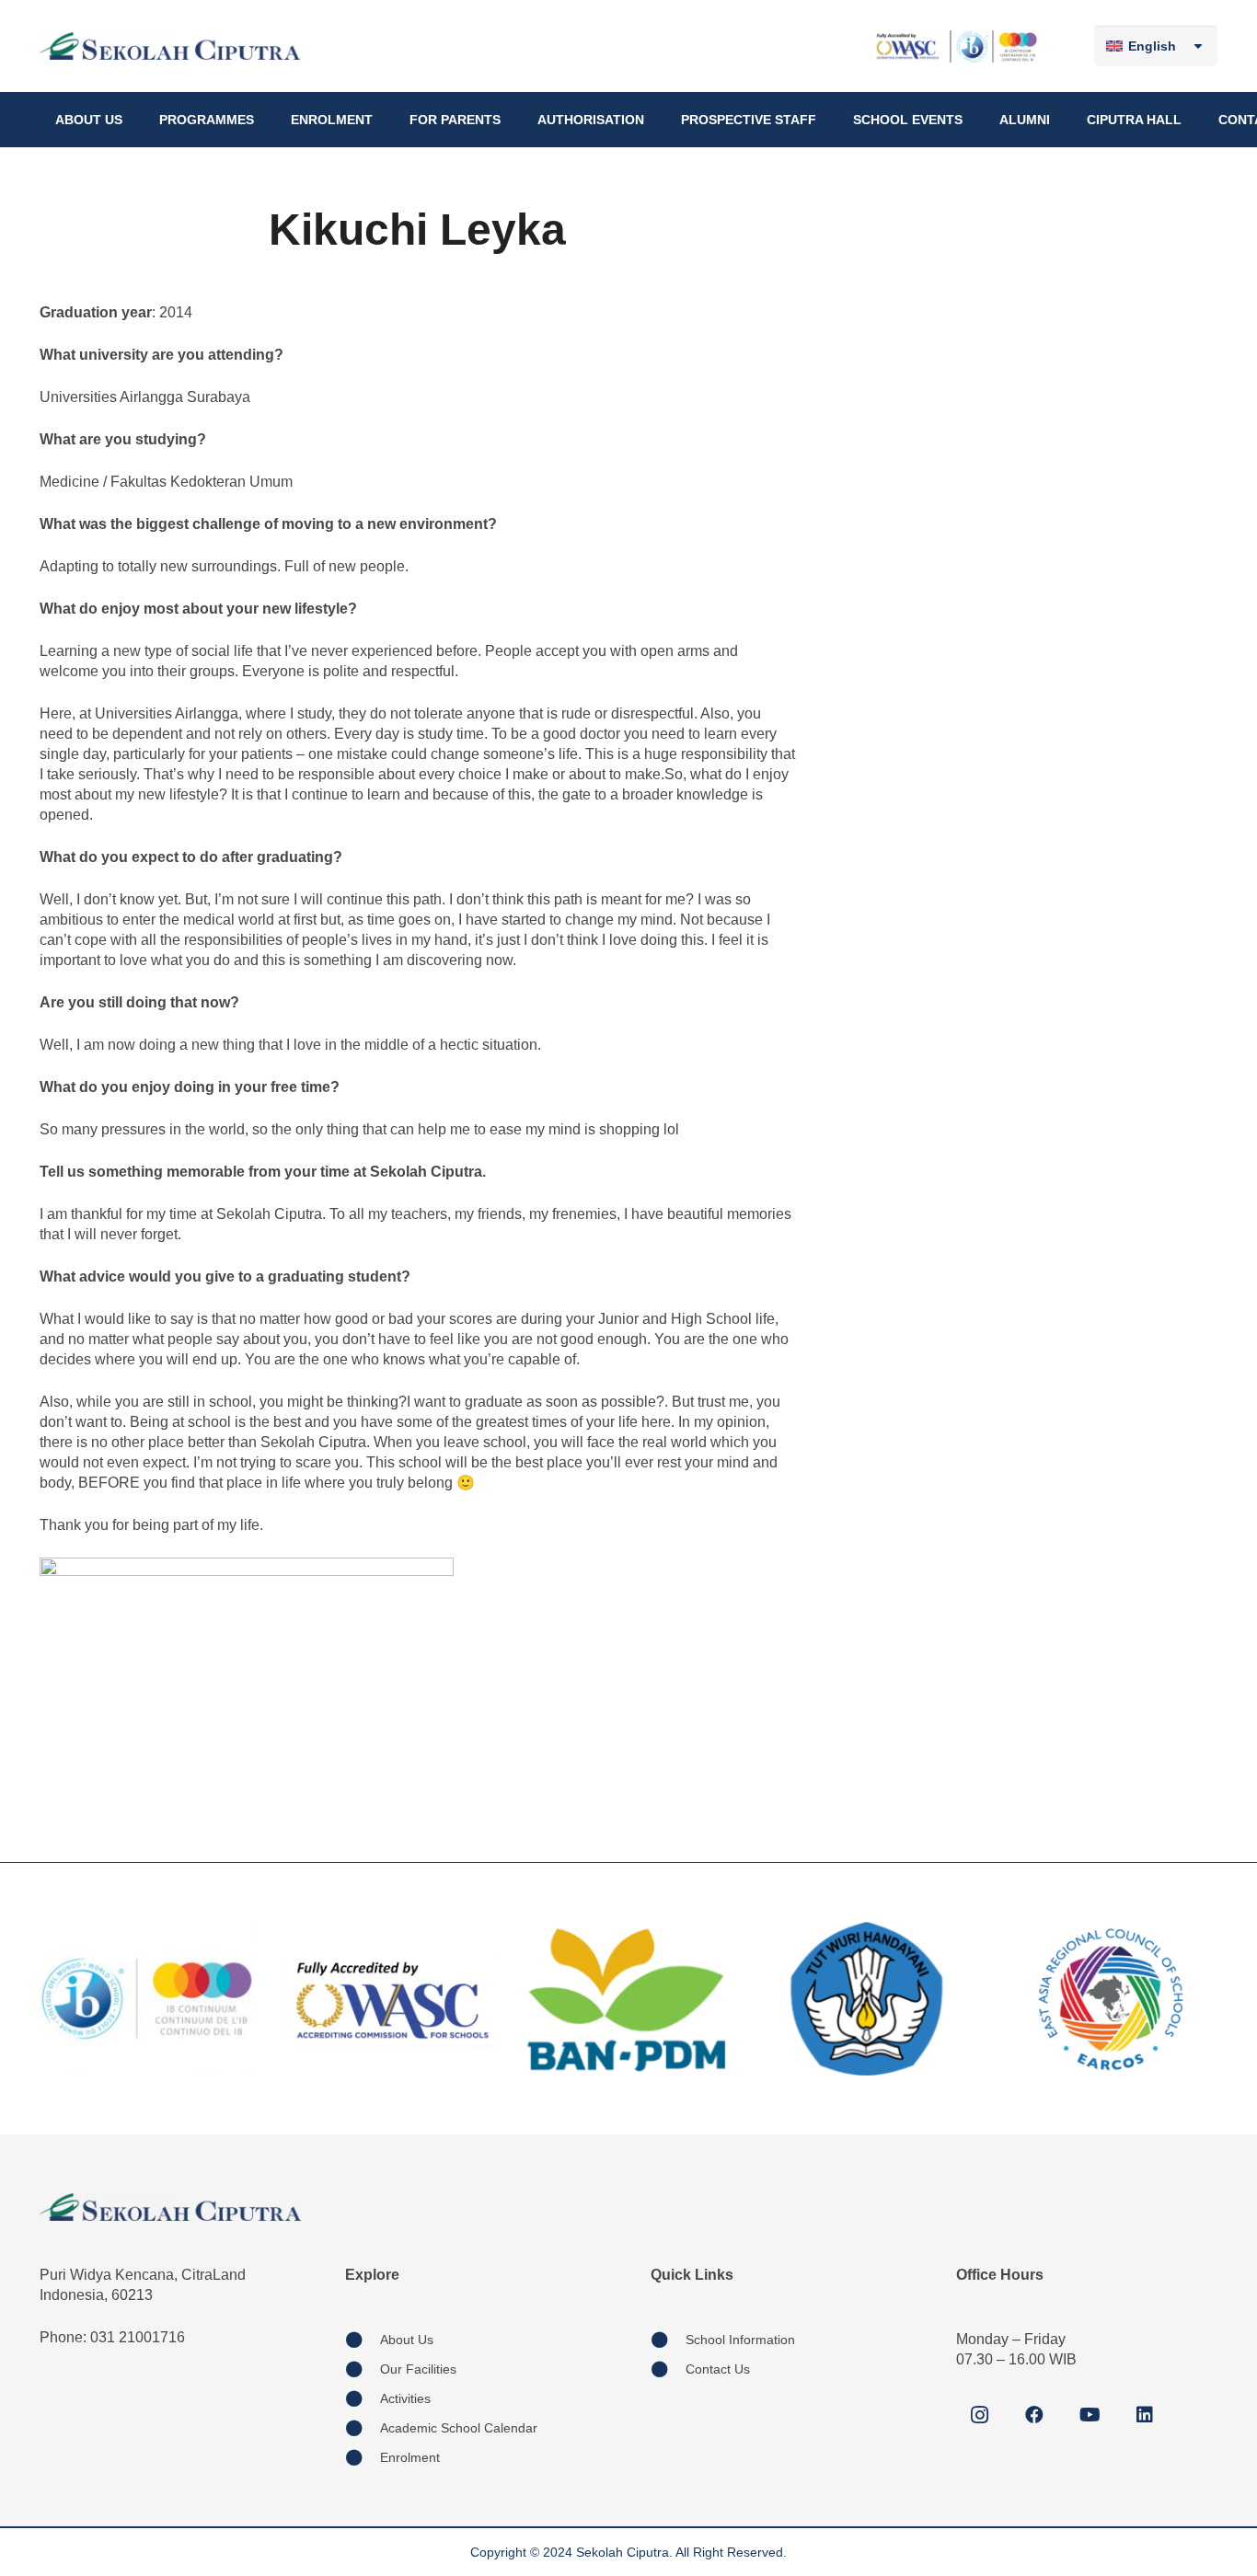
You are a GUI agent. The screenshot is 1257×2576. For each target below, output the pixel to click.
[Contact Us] (668, 2369)
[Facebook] (1034, 2415)
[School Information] (668, 2340)
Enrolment (410, 2457)
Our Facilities (418, 2369)
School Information (740, 2340)
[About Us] (363, 2340)
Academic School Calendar (459, 2428)
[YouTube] (1090, 2415)
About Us (407, 2340)
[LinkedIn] (1145, 2415)
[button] (130, 120)
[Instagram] (979, 2415)
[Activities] (363, 2398)
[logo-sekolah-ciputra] (170, 46)
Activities (405, 2398)
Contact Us (718, 2369)
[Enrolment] (363, 2457)
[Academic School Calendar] (363, 2428)
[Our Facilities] (363, 2369)
